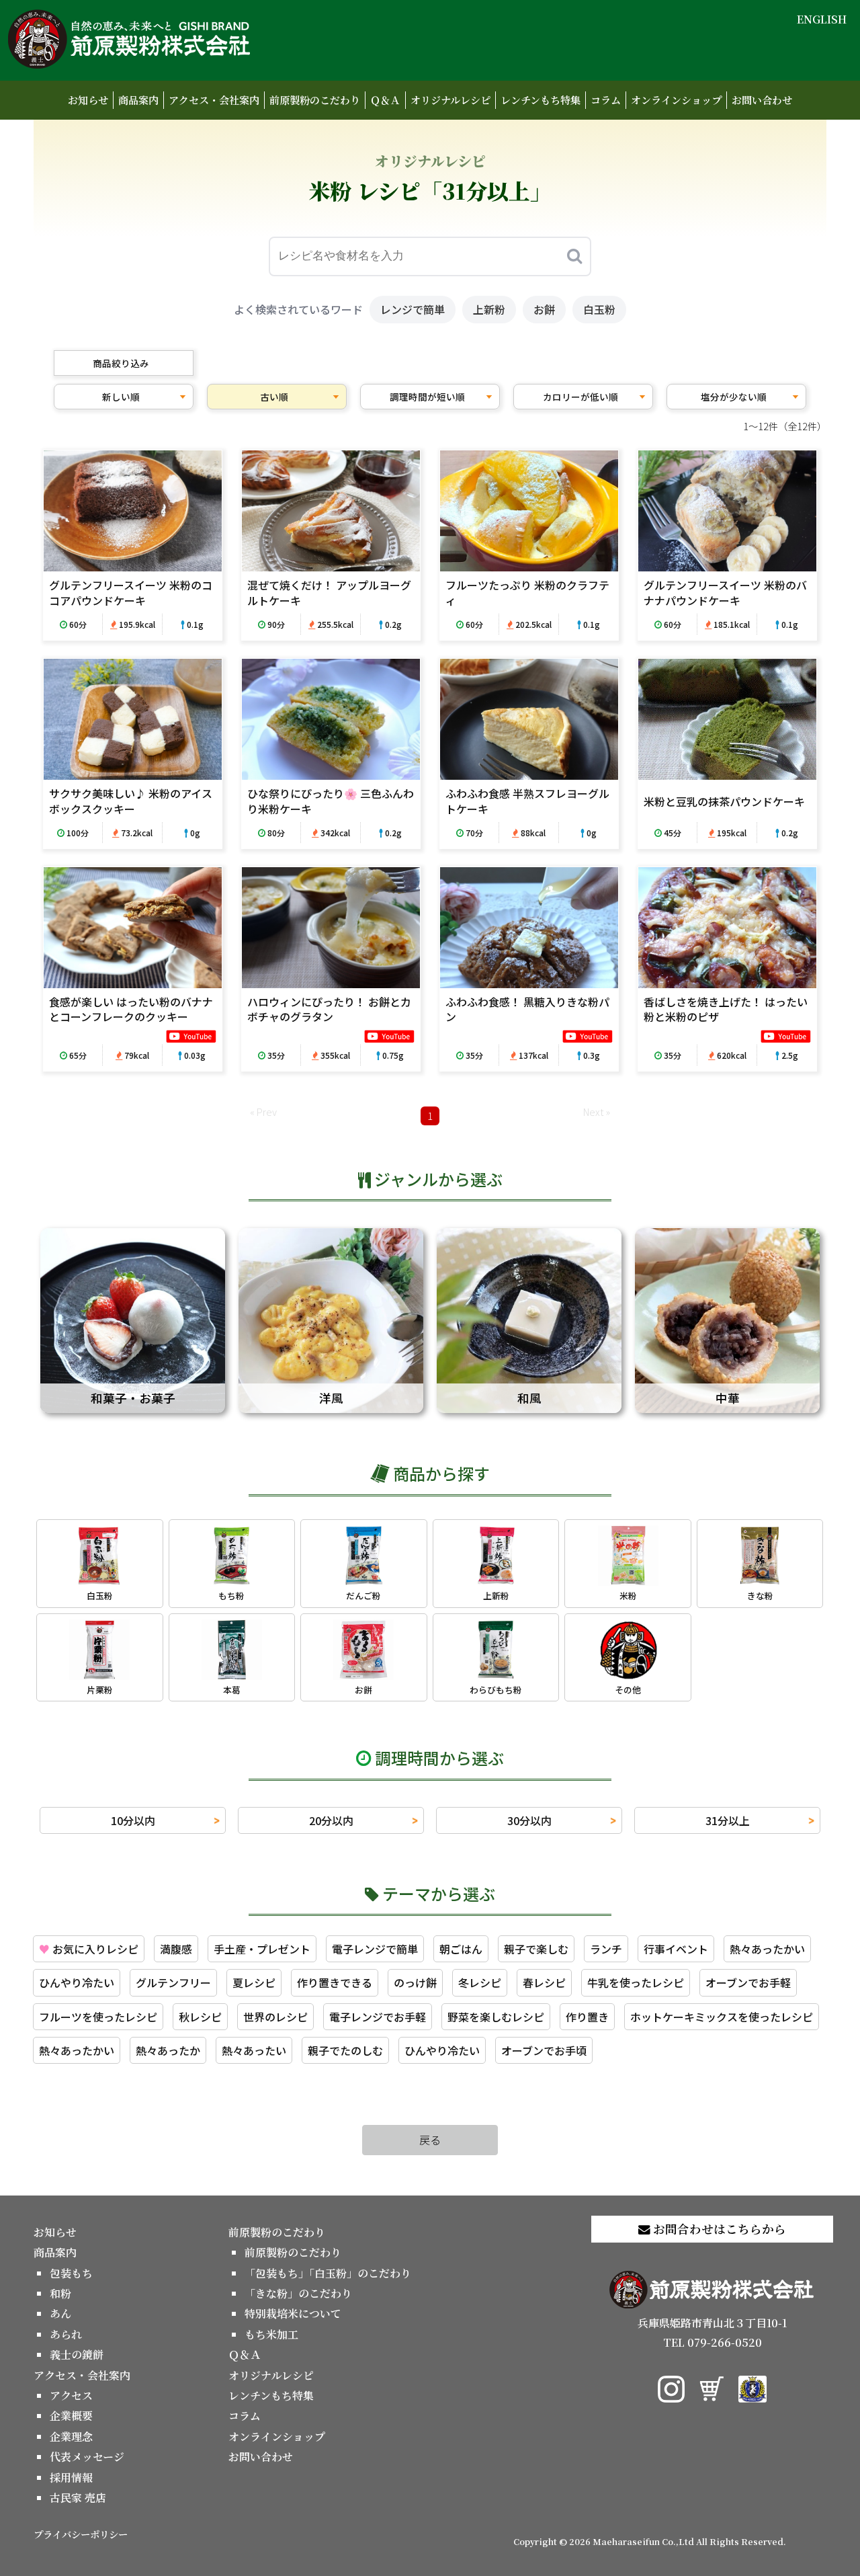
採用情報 (71, 2478)
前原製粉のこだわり (315, 100)
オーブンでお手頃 (544, 2050)
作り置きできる (335, 1982)
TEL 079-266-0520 (713, 2342)
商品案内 (138, 100)
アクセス (71, 2396)
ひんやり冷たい (77, 1982)
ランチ (606, 1949)
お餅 (544, 309)
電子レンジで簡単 (375, 1949)
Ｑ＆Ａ (385, 100)
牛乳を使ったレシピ (636, 1982)
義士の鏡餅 (77, 2354)
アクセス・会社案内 (214, 100)
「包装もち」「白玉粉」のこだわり (328, 2273)
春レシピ (544, 1982)
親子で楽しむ (536, 1949)
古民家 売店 (78, 2498)
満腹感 (176, 1949)
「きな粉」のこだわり (298, 2293)
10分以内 (133, 1820)
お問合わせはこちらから (718, 2229)
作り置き (587, 2017)
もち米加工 (271, 2334)
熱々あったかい (767, 1949)
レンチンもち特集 (541, 100)
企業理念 (71, 2437)
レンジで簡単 (413, 309)
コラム (606, 100)
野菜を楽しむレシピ (496, 2017)
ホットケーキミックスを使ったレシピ (722, 2017)
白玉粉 (599, 309)
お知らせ (88, 100)
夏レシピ (254, 1982)
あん (60, 2313)
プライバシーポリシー (81, 2534)
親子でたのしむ (345, 2050)
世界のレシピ (275, 2017)
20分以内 (331, 1820)
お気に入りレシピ (89, 1949)
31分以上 (728, 1820)
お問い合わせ (762, 100)
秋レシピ (200, 2017)
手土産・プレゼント (262, 1949)
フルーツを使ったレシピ (98, 2017)
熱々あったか (168, 2050)
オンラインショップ (676, 100)
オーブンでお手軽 (748, 1982)
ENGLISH (822, 19)
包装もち (71, 2273)
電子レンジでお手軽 (378, 2017)
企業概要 (71, 2416)
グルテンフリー (173, 1982)
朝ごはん (461, 1949)
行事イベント (676, 1949)
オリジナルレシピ (450, 100)
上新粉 (489, 309)
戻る (430, 2140)
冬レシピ (480, 1982)
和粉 (60, 2293)
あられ (66, 2334)
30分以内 (529, 1820)
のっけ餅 (415, 1982)
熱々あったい (254, 2050)
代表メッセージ (87, 2457)
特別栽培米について (293, 2313)
